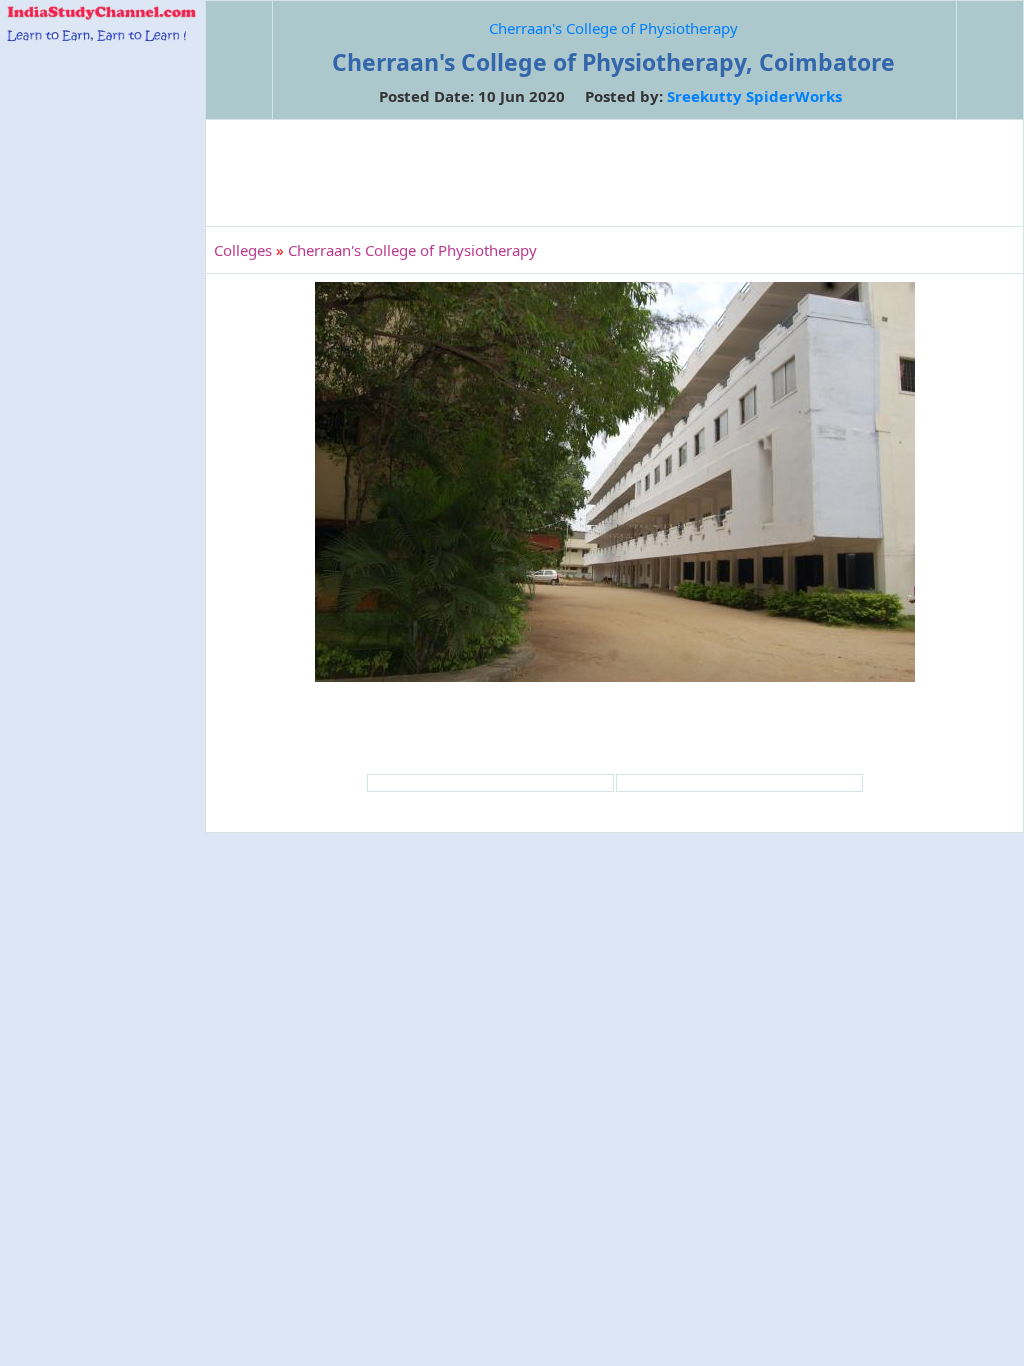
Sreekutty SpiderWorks (754, 96)
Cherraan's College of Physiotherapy (613, 28)
